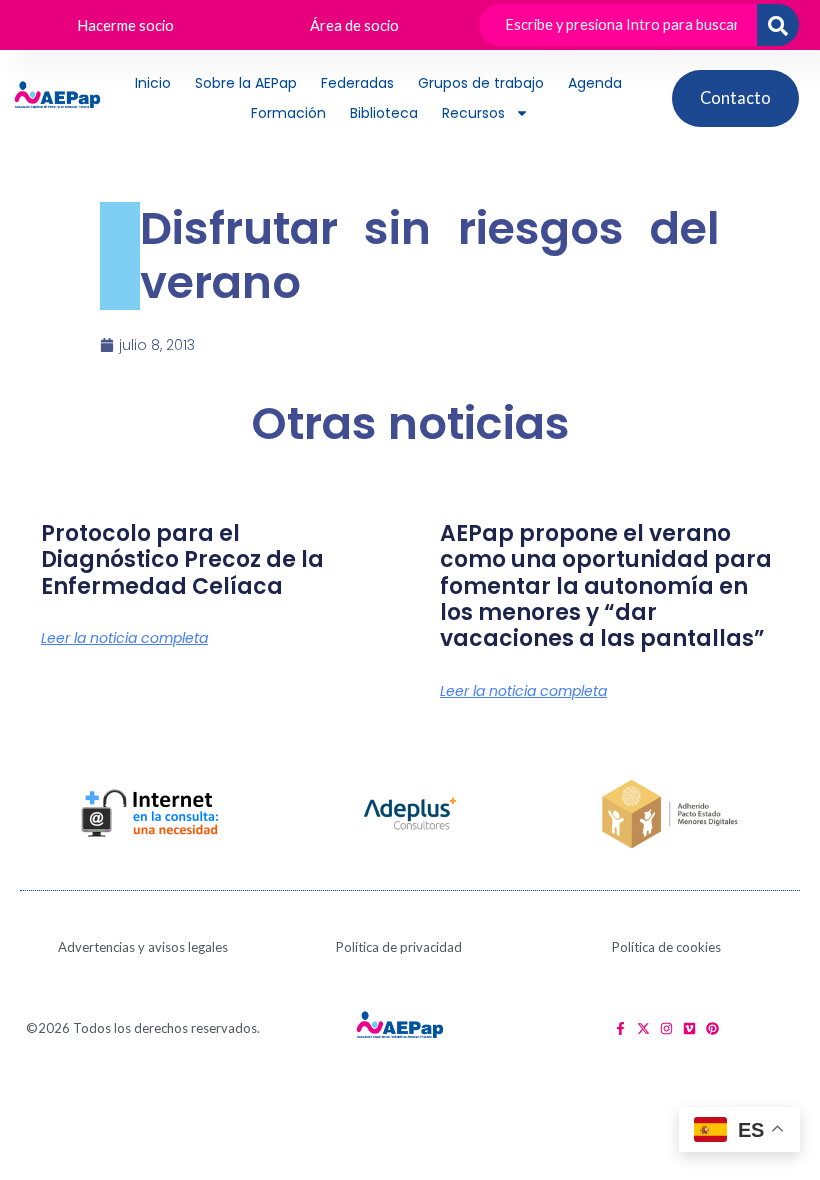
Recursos (473, 113)
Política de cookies (666, 947)
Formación (288, 113)
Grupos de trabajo (481, 83)
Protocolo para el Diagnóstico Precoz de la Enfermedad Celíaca (182, 560)
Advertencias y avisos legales (143, 947)
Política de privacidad (399, 947)
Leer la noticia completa (124, 638)
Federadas (357, 83)
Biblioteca (384, 113)
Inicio (153, 83)
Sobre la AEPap (246, 83)
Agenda (595, 83)
